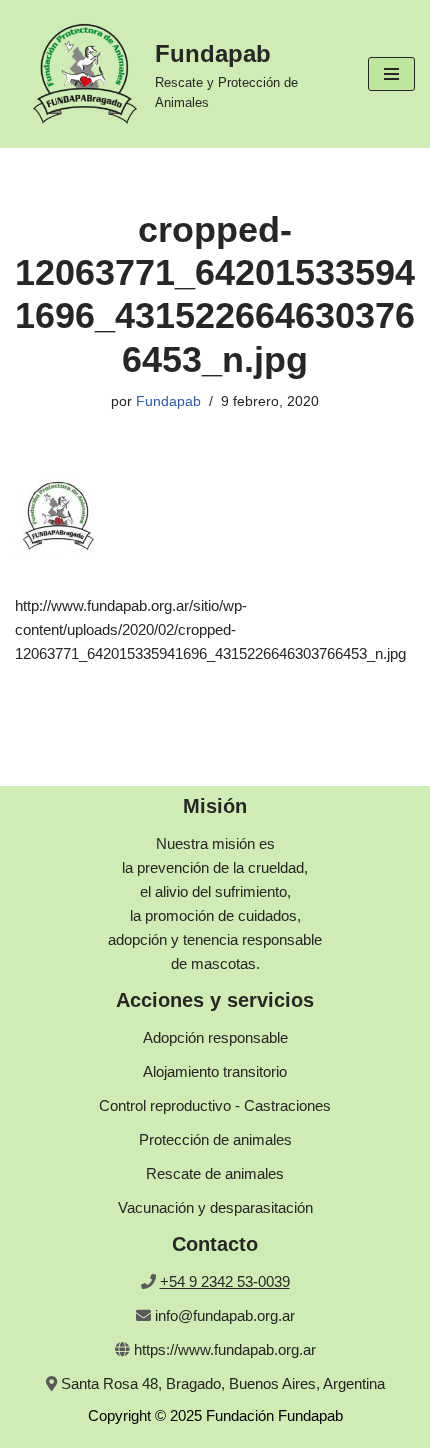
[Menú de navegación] (391, 74)
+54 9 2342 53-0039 (225, 1281)
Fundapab (168, 401)
